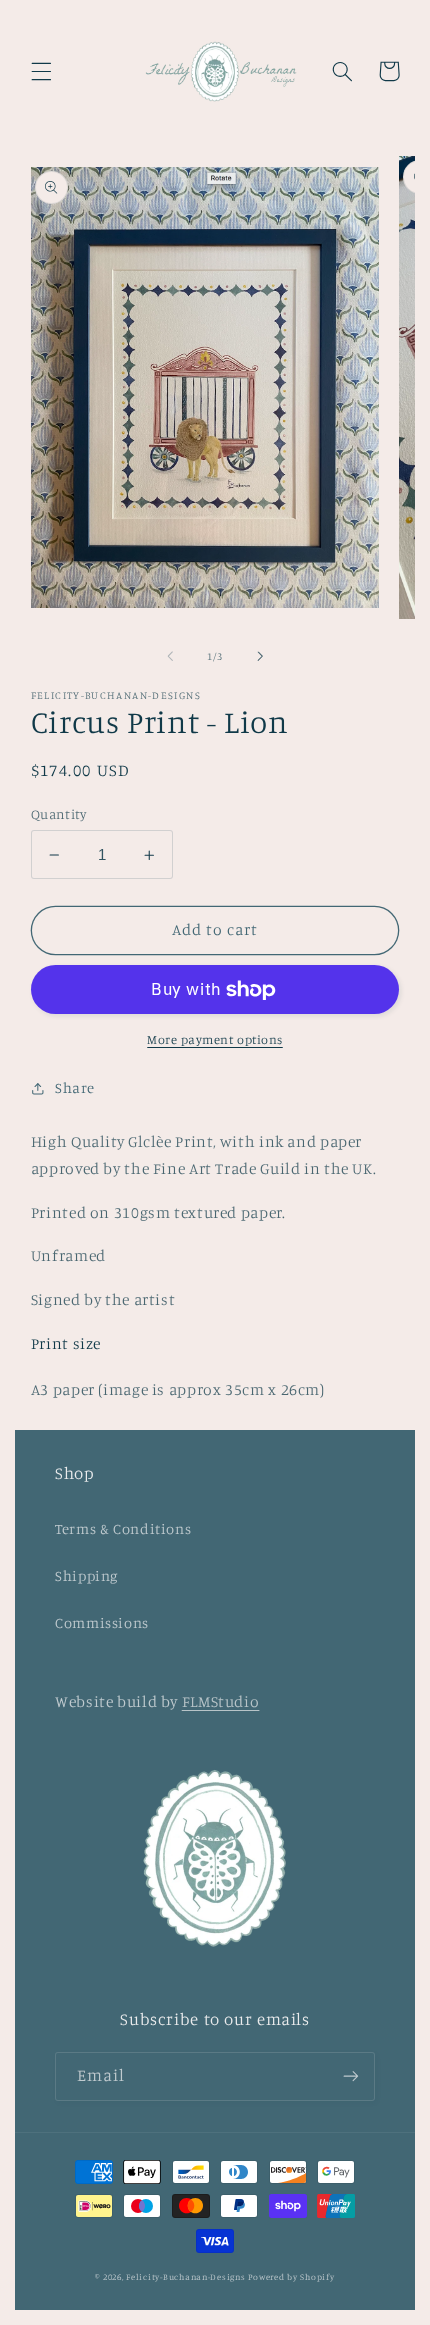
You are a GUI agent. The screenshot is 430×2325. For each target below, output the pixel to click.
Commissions (102, 1622)
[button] (41, 71)
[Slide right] (260, 656)
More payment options (215, 1039)
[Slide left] (170, 656)
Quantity (58, 814)
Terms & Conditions (123, 1528)
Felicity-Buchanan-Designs (185, 2276)
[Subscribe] (351, 2076)
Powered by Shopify (291, 2276)
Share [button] (75, 1087)
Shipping (86, 1575)
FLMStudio (221, 1701)
